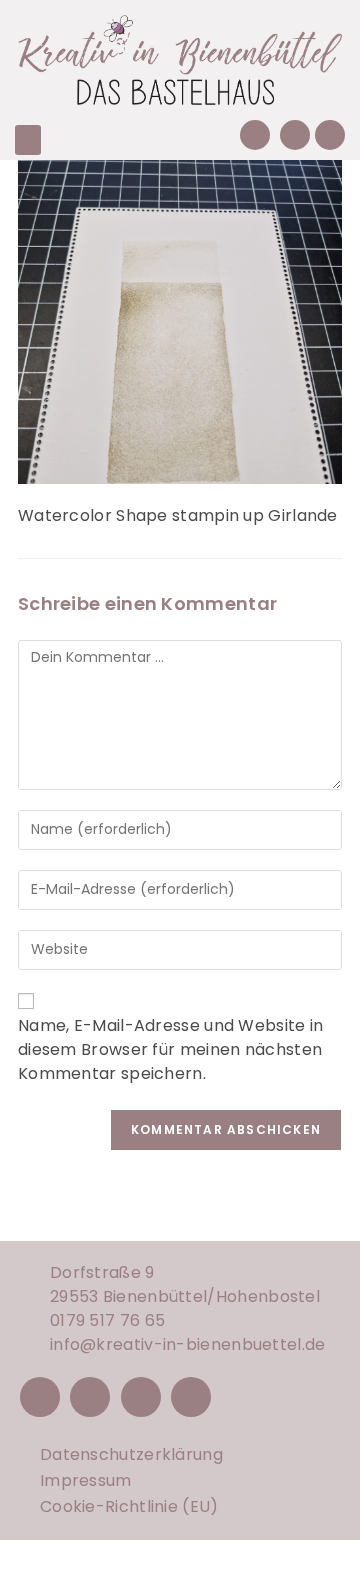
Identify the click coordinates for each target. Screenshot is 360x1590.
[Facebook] (40, 1397)
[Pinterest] (141, 1397)
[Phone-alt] (255, 135)
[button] (28, 140)
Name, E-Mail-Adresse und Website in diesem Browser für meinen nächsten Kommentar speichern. (171, 1049)
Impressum (86, 1480)
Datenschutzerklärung (131, 1454)
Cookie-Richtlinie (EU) (129, 1506)
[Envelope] (295, 135)
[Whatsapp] (330, 135)
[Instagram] (90, 1397)
